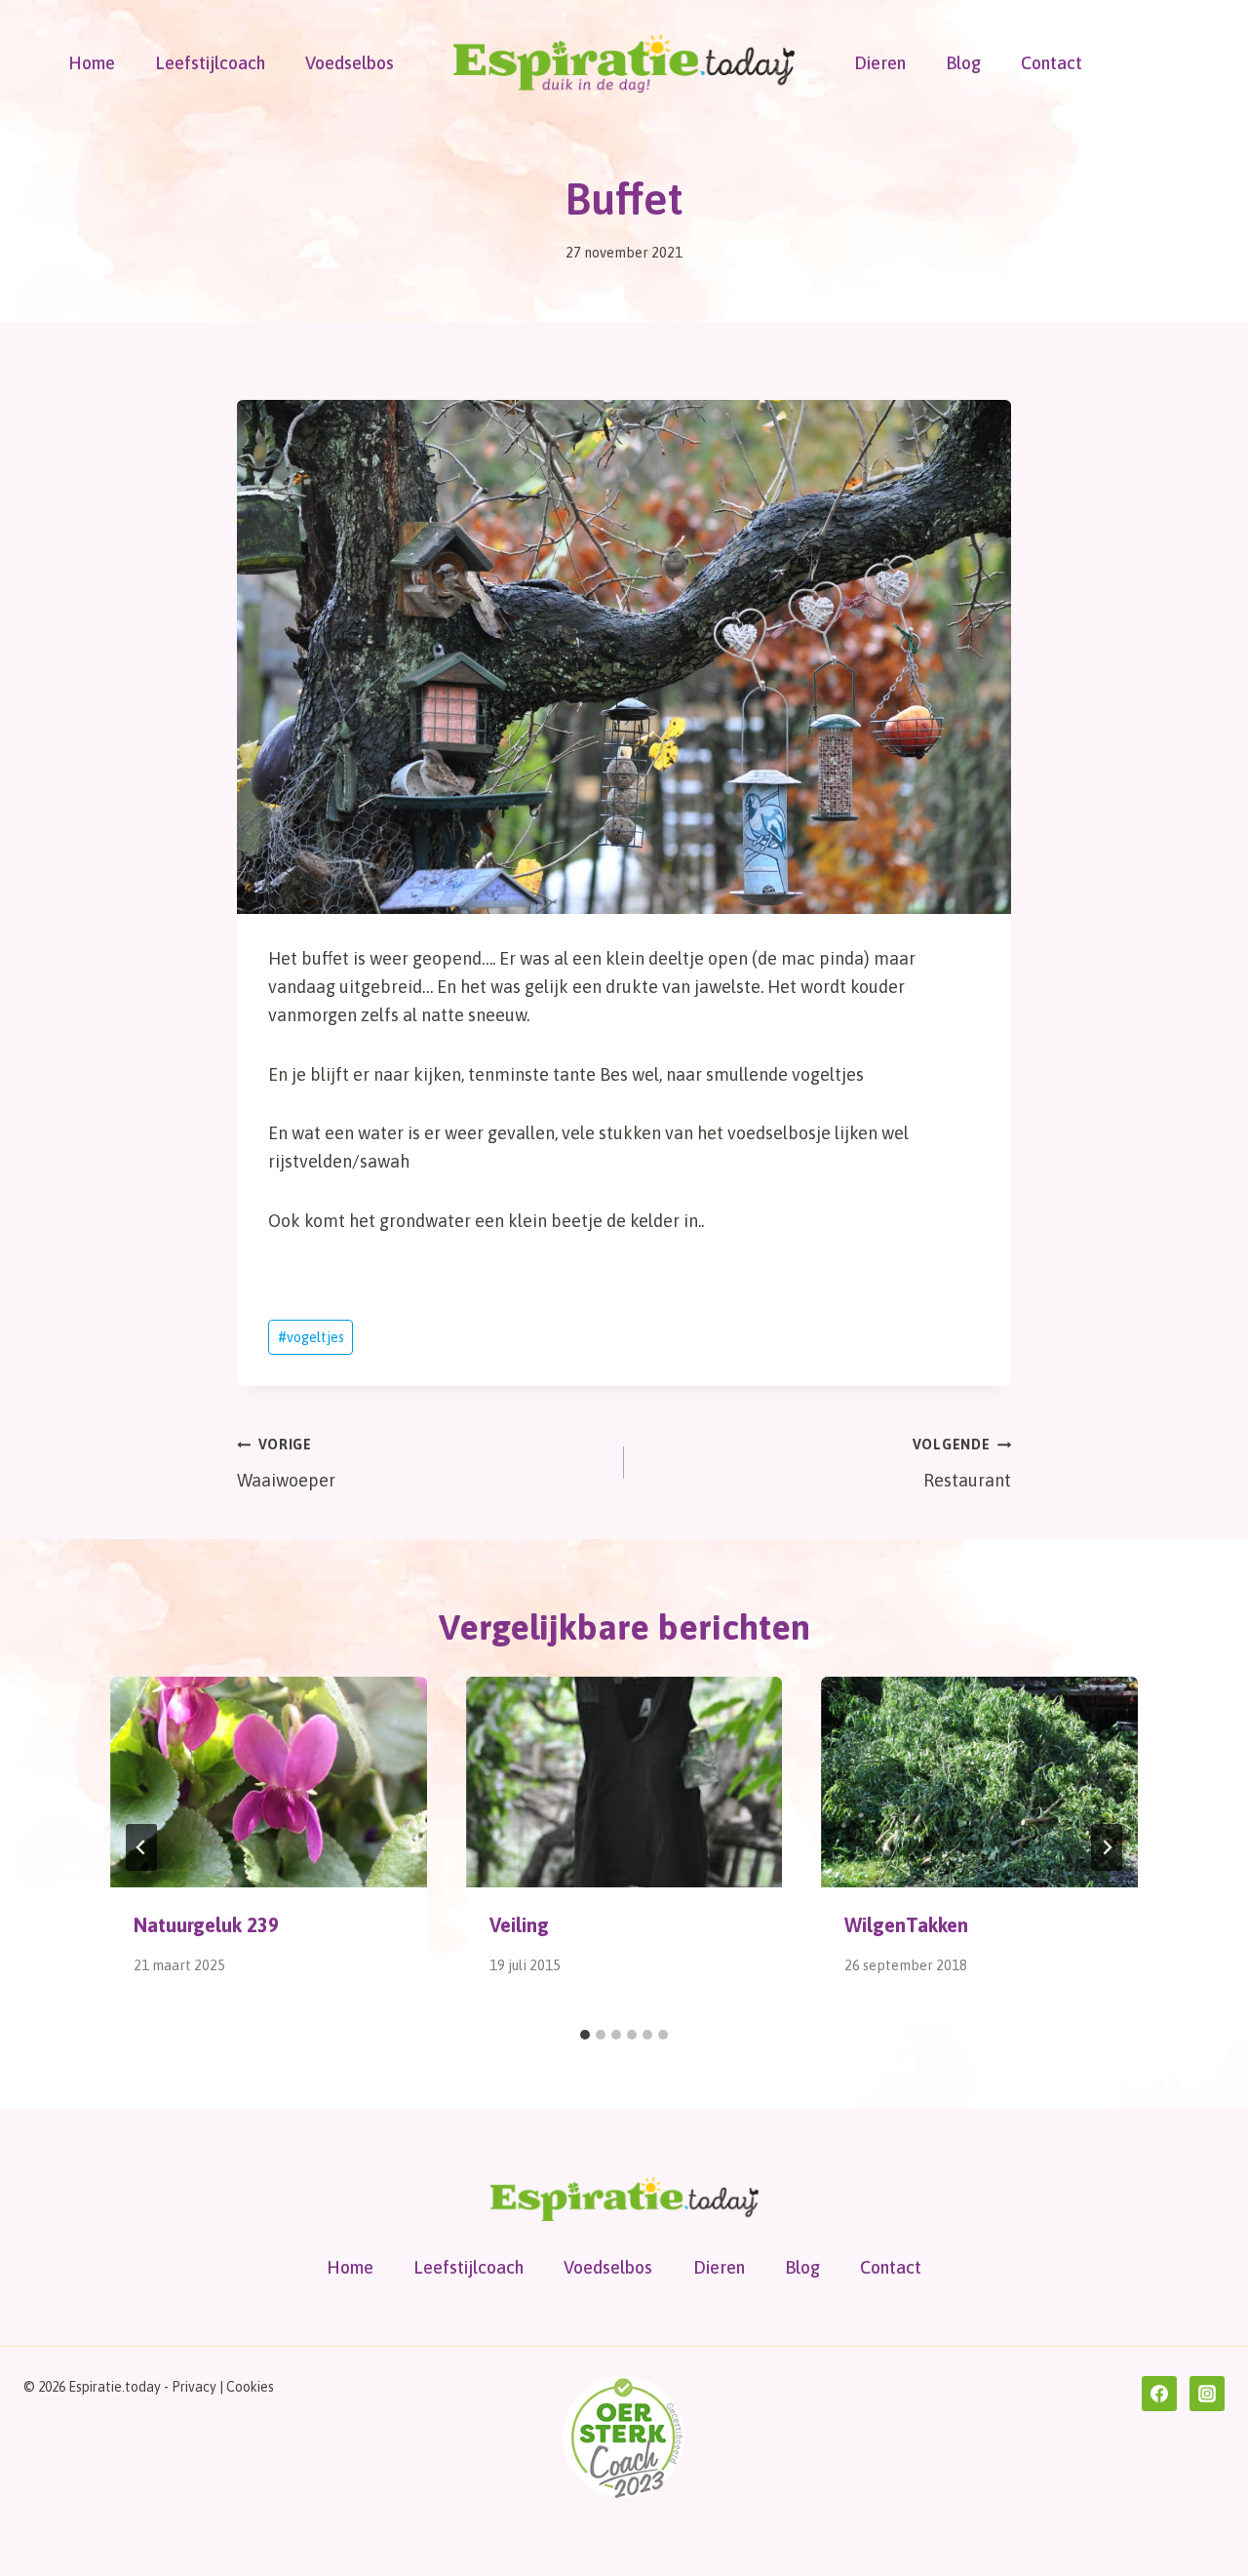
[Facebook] (1159, 2394)
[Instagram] (1207, 2394)
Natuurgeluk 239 (206, 1925)
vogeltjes (311, 1337)
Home (92, 63)
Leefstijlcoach (210, 63)
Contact (1052, 63)
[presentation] (269, 1782)
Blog (963, 63)
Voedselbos (350, 63)
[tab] (585, 2035)
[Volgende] (1107, 1847)
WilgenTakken (906, 1925)
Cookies (250, 2387)
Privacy (194, 2387)
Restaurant (962, 1464)
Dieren (880, 63)
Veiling (519, 1925)
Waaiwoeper (286, 1464)
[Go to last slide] (141, 1847)
